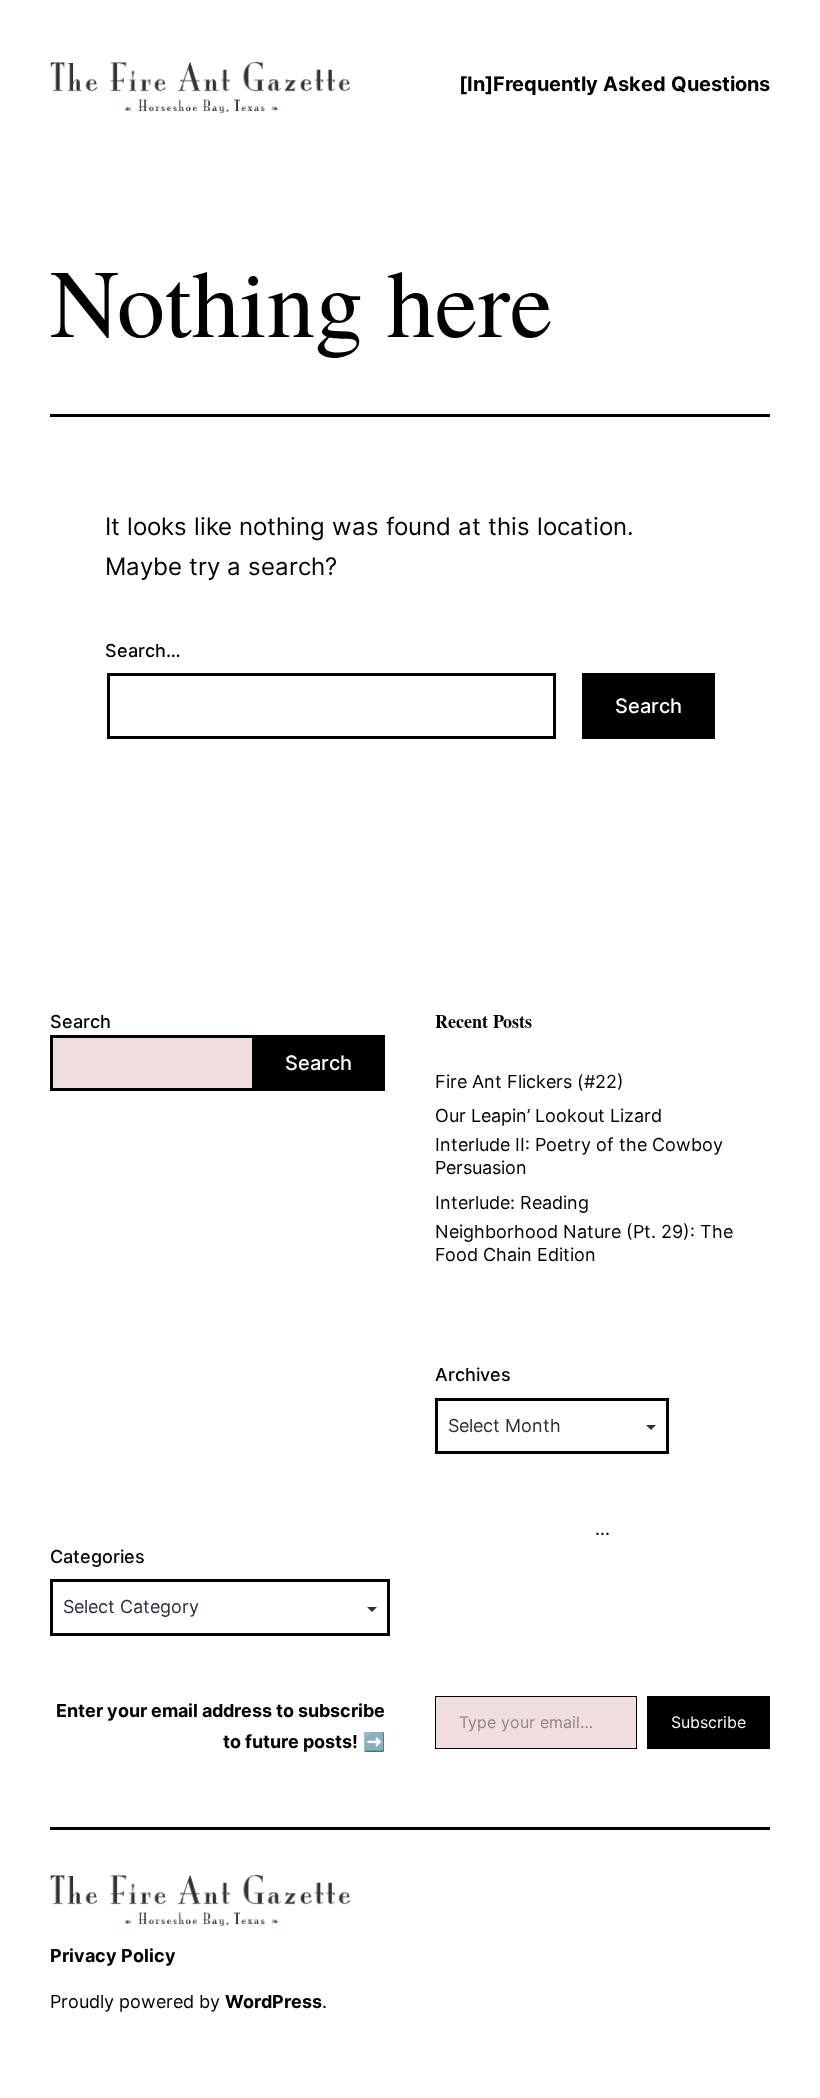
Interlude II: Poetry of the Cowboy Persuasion (579, 1156)
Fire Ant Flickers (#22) (529, 1081)
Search (80, 1021)
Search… (143, 650)
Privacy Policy (113, 1955)
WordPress (273, 2001)
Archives (473, 1374)
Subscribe (708, 1722)
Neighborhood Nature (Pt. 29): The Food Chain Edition (584, 1243)
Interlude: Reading (512, 1202)
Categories (97, 1556)
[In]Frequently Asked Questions (614, 84)
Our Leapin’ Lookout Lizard (548, 1115)
